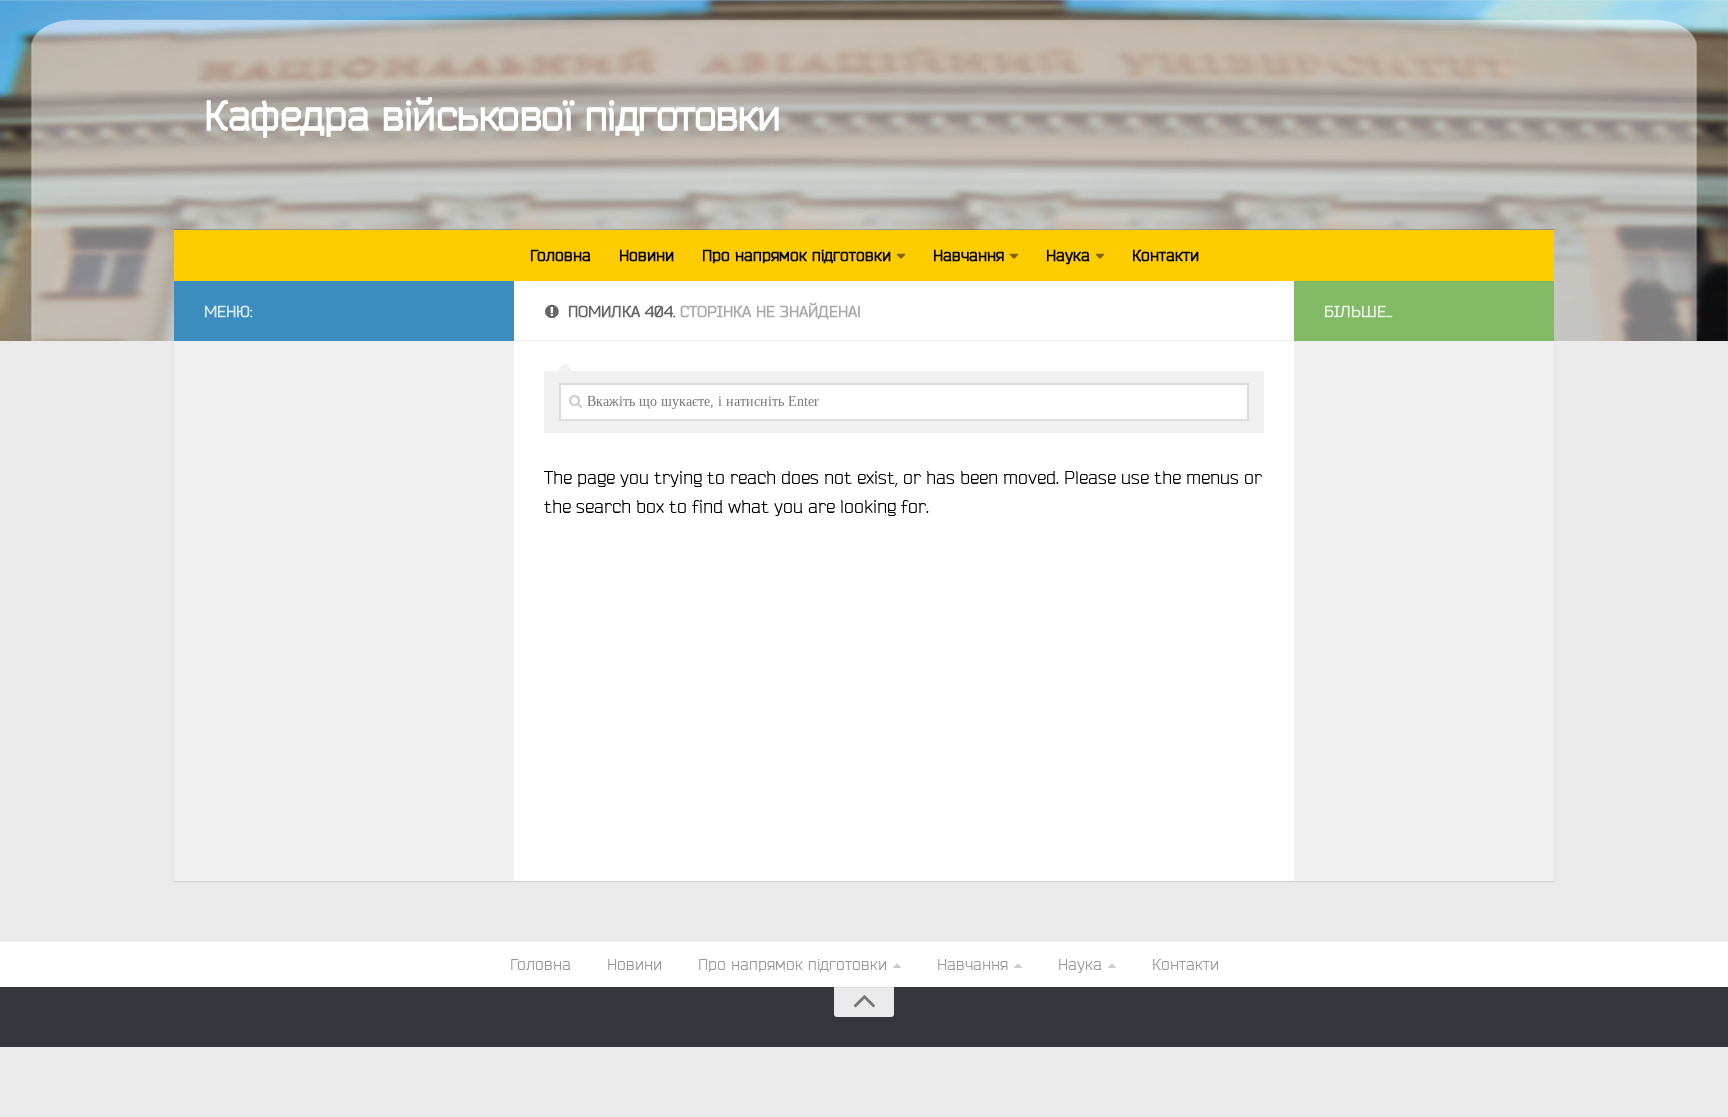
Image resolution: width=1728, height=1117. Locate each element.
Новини (646, 255)
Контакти (1165, 255)
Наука (1068, 255)
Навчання (968, 255)
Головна (560, 255)
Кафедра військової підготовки (492, 114)
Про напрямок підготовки (796, 255)
